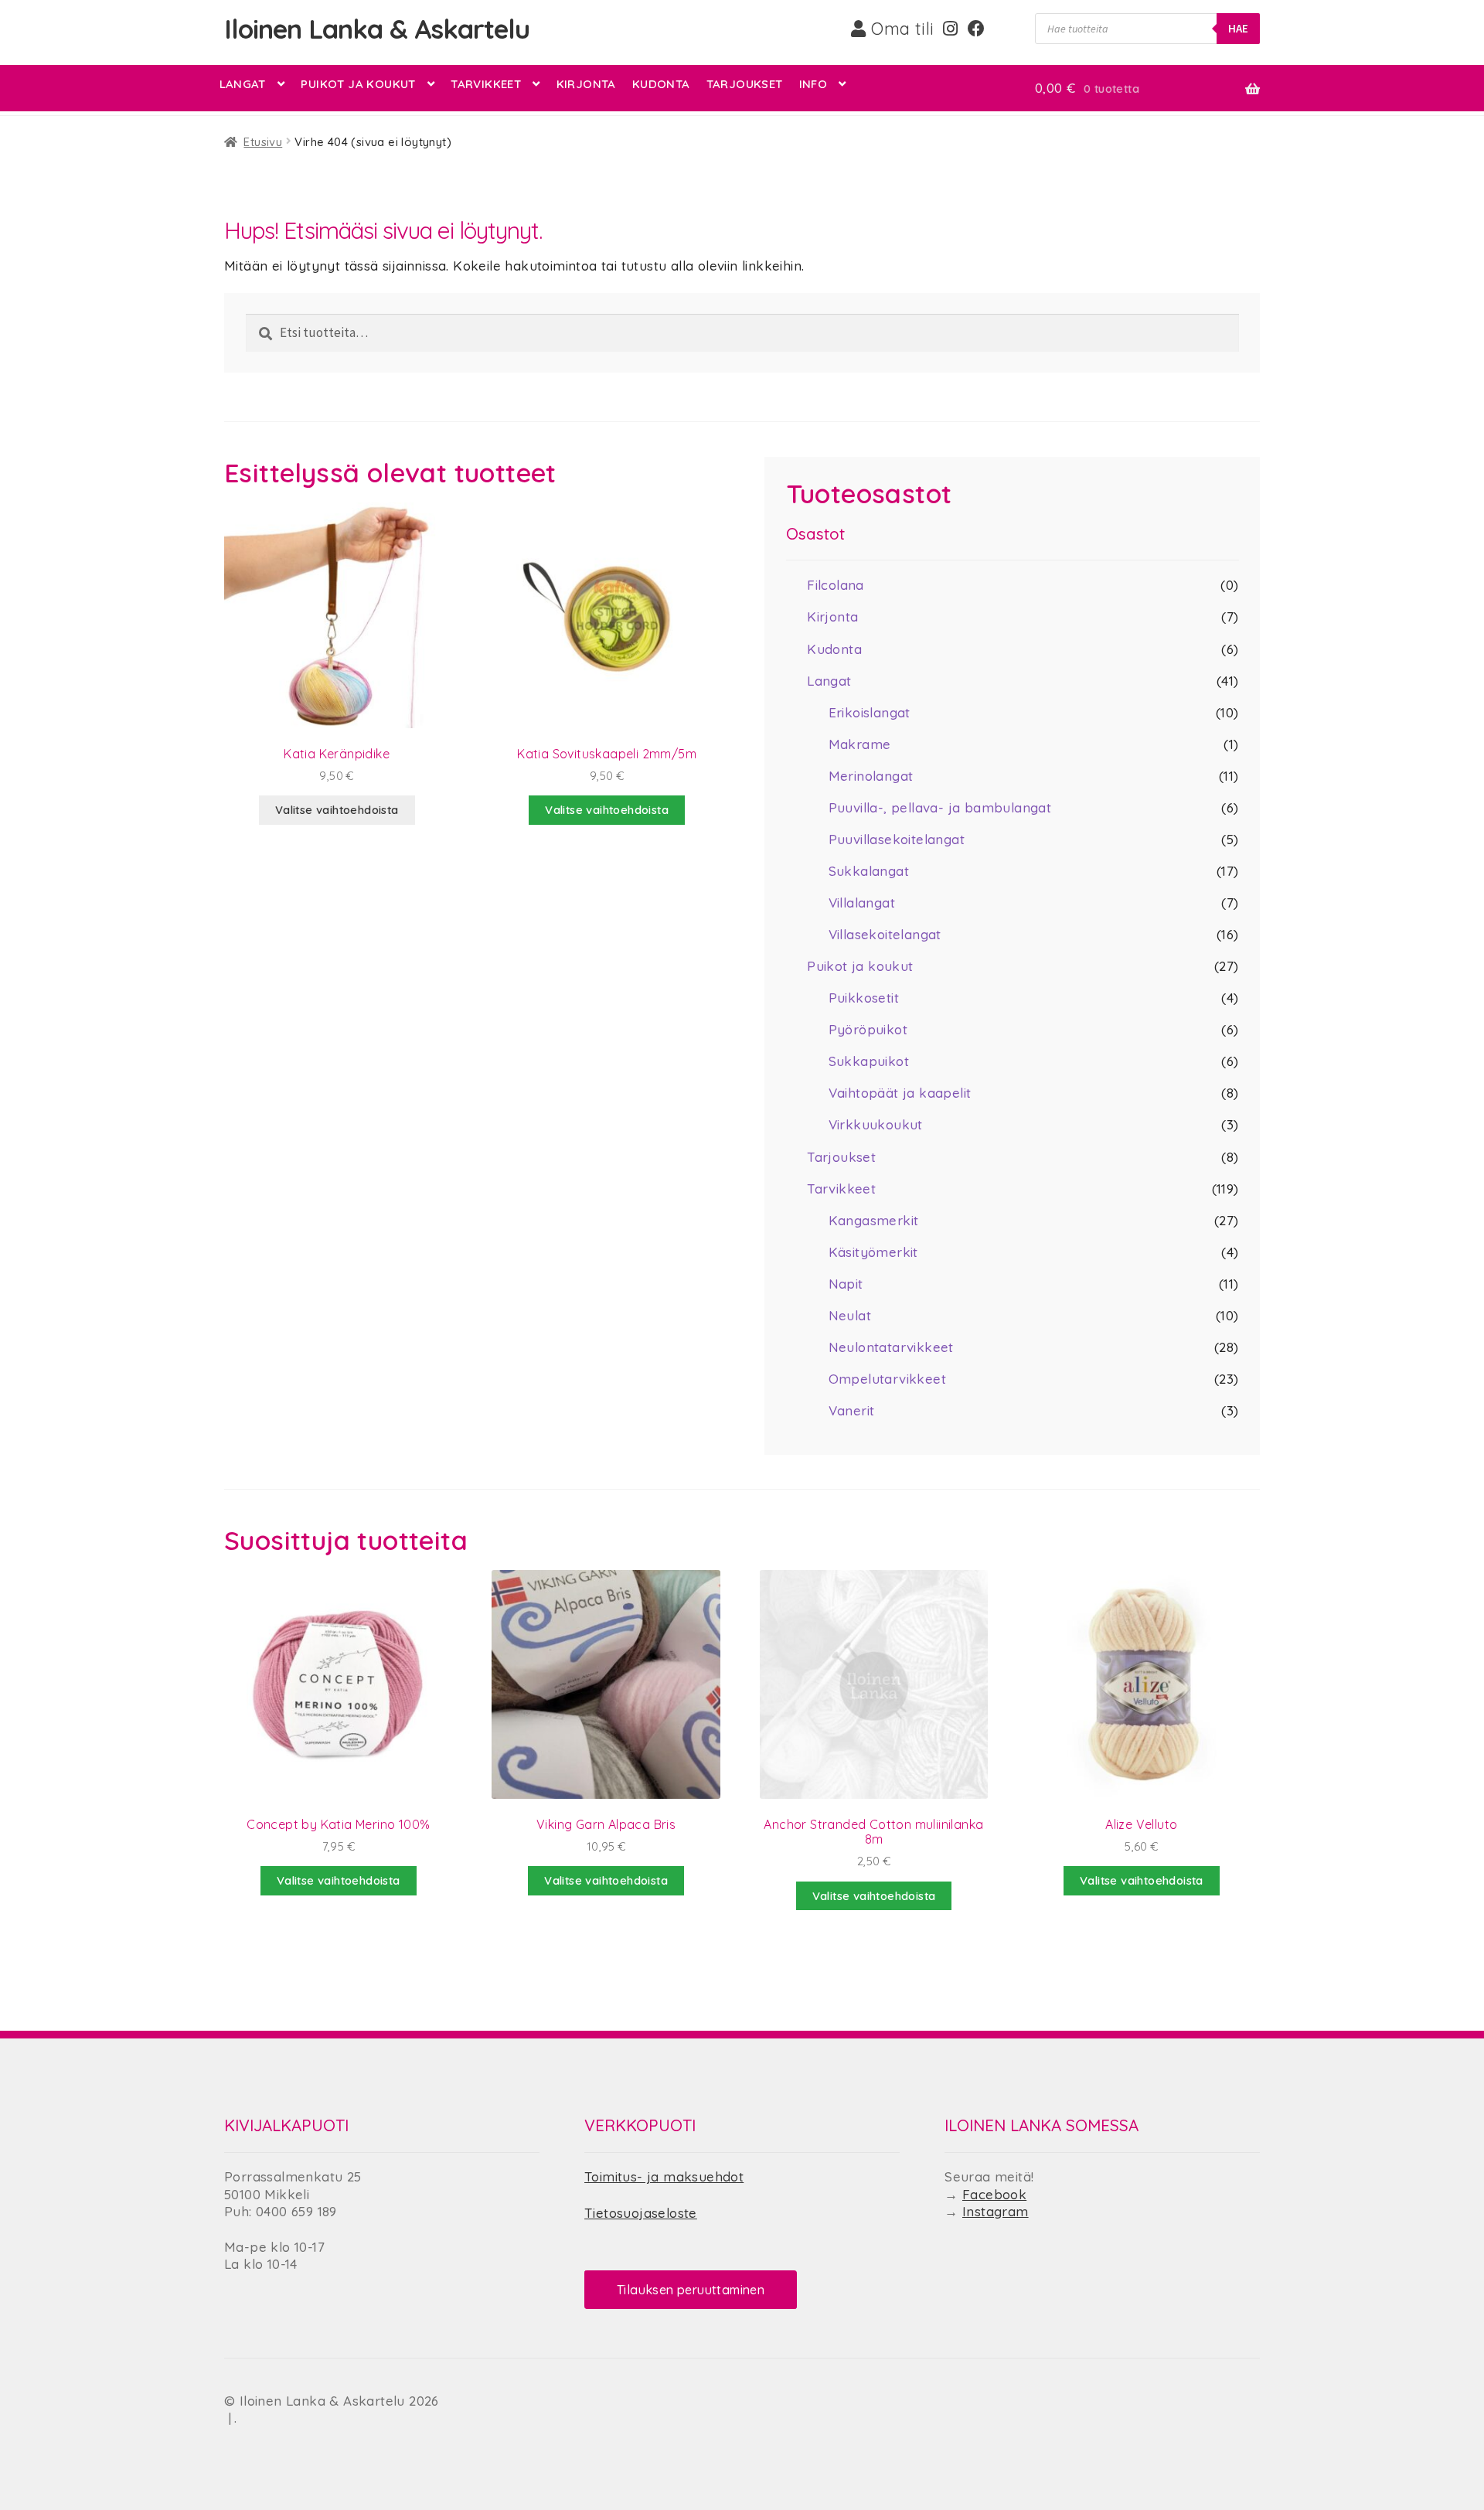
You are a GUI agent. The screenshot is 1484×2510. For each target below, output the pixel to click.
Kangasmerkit (874, 1220)
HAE (1238, 28)
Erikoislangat (870, 712)
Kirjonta (586, 84)
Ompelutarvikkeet (887, 1379)
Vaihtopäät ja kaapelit (900, 1093)
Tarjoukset (745, 84)
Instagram (996, 2211)
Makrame (860, 744)
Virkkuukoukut (876, 1124)
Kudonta (661, 84)
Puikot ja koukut (358, 84)
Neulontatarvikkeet (891, 1347)
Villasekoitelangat (885, 934)
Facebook (994, 2194)
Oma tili (900, 29)
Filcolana (836, 585)
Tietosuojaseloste (641, 2213)
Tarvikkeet (486, 84)
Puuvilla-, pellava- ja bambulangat (940, 807)
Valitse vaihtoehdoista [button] (607, 810)
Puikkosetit (864, 998)
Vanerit (852, 1410)
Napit (846, 1284)
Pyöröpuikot (868, 1029)
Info (813, 84)
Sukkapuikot (869, 1061)
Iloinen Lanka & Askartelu (377, 29)
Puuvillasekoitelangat (897, 839)
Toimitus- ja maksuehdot (664, 2176)
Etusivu (263, 142)
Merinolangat (871, 776)
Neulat (850, 1315)
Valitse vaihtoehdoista (337, 810)
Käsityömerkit (873, 1252)
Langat (243, 84)
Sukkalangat (869, 871)
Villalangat (862, 903)
